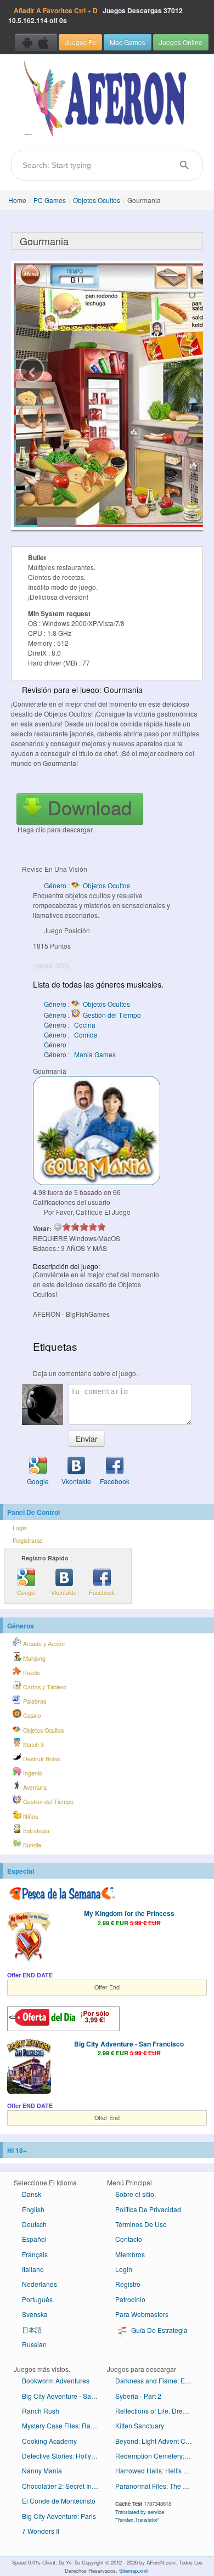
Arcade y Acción (43, 1644)
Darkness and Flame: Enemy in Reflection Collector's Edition (158, 2380)
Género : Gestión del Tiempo (92, 1015)
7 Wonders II (41, 2531)
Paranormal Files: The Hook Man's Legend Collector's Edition (158, 2486)
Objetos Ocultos (97, 200)
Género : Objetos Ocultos (87, 885)
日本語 (32, 2329)
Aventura (34, 1787)
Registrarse (28, 1540)
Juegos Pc (80, 42)
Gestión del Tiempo (47, 1802)
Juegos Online (181, 42)
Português (37, 2299)
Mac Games (128, 42)
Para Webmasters (142, 2314)
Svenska (35, 2314)
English (33, 2209)
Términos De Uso (141, 2224)
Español (34, 2239)
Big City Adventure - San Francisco (129, 2044)
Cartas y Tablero (44, 1687)
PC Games (50, 200)
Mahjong (33, 1658)
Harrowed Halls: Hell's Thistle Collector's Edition (158, 2470)
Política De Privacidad (148, 2209)
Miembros (130, 2254)
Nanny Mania (42, 2470)
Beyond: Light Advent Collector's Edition (158, 2441)
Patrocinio (130, 2299)
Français (35, 2254)
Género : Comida (71, 1035)
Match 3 (33, 1744)
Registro (128, 2284)
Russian (34, 2344)
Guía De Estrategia (159, 2330)
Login (20, 1528)
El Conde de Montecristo (59, 2501)
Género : (58, 1044)
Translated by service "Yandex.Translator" (140, 2516)
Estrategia (35, 1831)
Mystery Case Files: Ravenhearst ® (64, 2425)
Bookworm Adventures (56, 2380)
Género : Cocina (70, 1025)
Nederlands (40, 2284)
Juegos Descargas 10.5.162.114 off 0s (95, 15)
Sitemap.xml (133, 2571)
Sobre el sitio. (136, 2194)
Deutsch (34, 2224)
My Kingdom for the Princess (129, 1913)
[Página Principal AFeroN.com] (107, 99)
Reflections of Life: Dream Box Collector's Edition (158, 2411)
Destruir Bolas (41, 1759)
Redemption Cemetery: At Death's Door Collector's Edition (158, 2456)
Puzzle (31, 1673)
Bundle (31, 1845)
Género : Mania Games (80, 1054)
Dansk (32, 2194)
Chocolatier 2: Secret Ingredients (64, 2486)
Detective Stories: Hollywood (64, 2456)
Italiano (33, 2269)
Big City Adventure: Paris (59, 2516)
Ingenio (32, 1773)
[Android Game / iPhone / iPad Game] (36, 42)
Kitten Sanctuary (140, 2425)
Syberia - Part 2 (138, 2396)
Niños (30, 1816)
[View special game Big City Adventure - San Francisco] (29, 2067)
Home (17, 200)
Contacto (129, 2239)
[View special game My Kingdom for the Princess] (29, 1937)
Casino (31, 1715)
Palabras (34, 1701)
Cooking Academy (49, 2441)
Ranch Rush (41, 2411)
